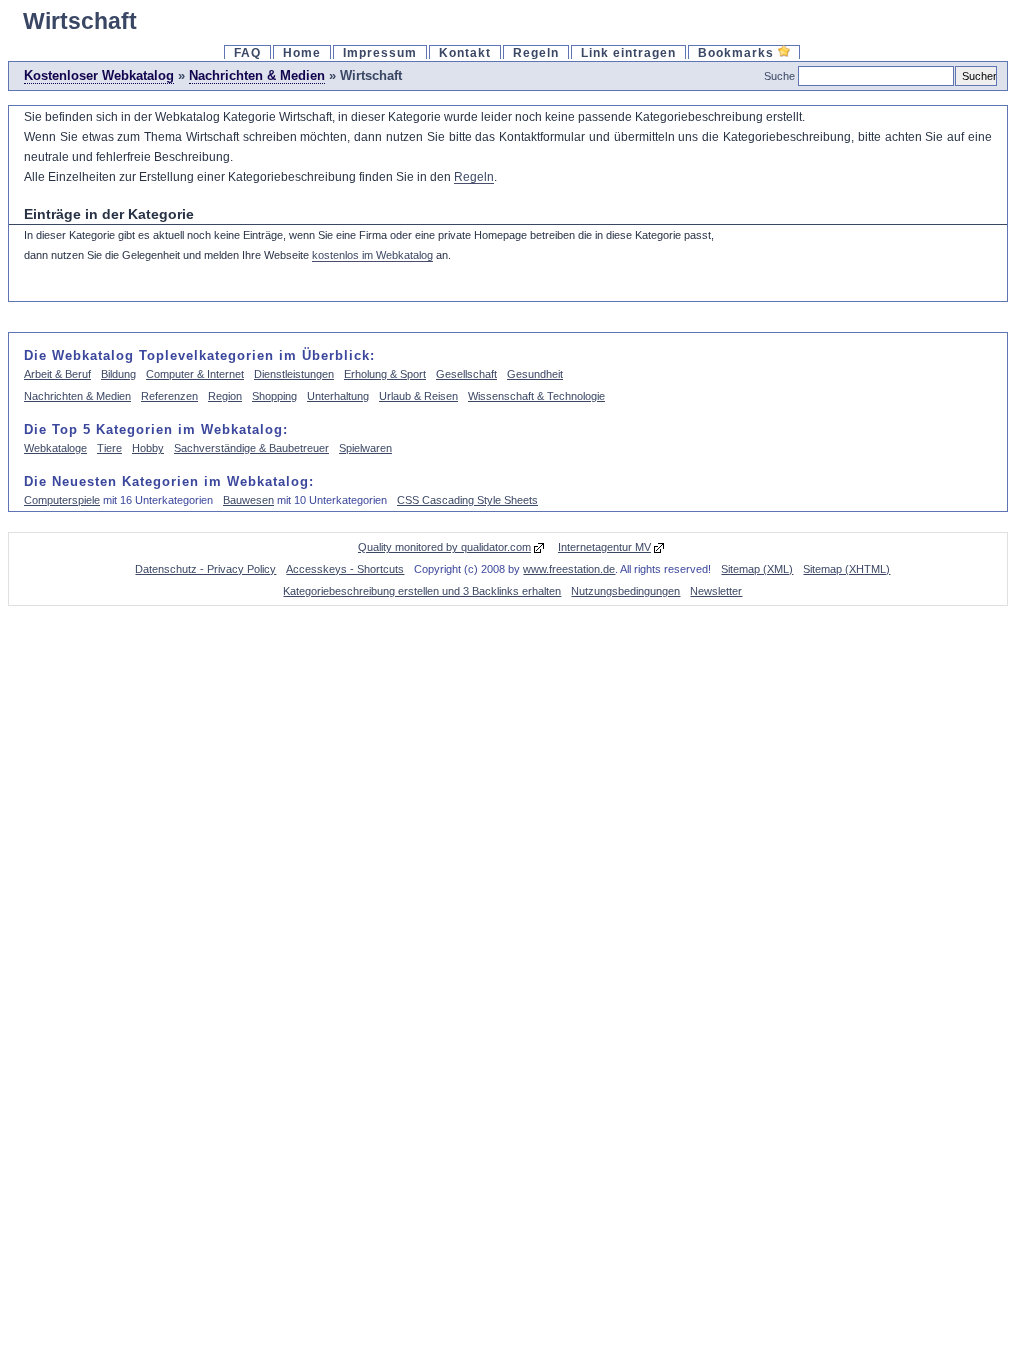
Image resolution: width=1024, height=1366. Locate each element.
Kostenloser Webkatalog (99, 75)
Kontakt (465, 52)
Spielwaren (365, 448)
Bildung (118, 374)
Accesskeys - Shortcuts (345, 569)
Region (225, 396)
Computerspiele (62, 500)
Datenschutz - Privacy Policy (205, 569)
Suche (779, 76)
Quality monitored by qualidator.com (444, 547)
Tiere (109, 448)
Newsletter (716, 591)
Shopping (274, 396)
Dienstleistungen (294, 374)
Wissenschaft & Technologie (536, 396)
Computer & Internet (195, 374)
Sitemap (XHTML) (846, 569)
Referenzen (169, 396)
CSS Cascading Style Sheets (467, 500)
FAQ (247, 52)
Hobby (148, 448)
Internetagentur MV (604, 547)
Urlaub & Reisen (418, 396)
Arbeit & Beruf (57, 374)
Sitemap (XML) (757, 569)
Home (302, 52)
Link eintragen (628, 52)
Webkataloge (55, 448)
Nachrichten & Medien (257, 75)
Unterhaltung (338, 396)
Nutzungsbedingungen (625, 591)
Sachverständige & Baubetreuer (251, 448)
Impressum (380, 52)
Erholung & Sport (385, 374)
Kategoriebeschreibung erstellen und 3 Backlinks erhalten (422, 591)
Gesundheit (535, 374)
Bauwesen (248, 500)
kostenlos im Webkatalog (372, 255)
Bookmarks (738, 52)
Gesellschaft (466, 374)
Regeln (536, 52)
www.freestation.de (569, 569)
